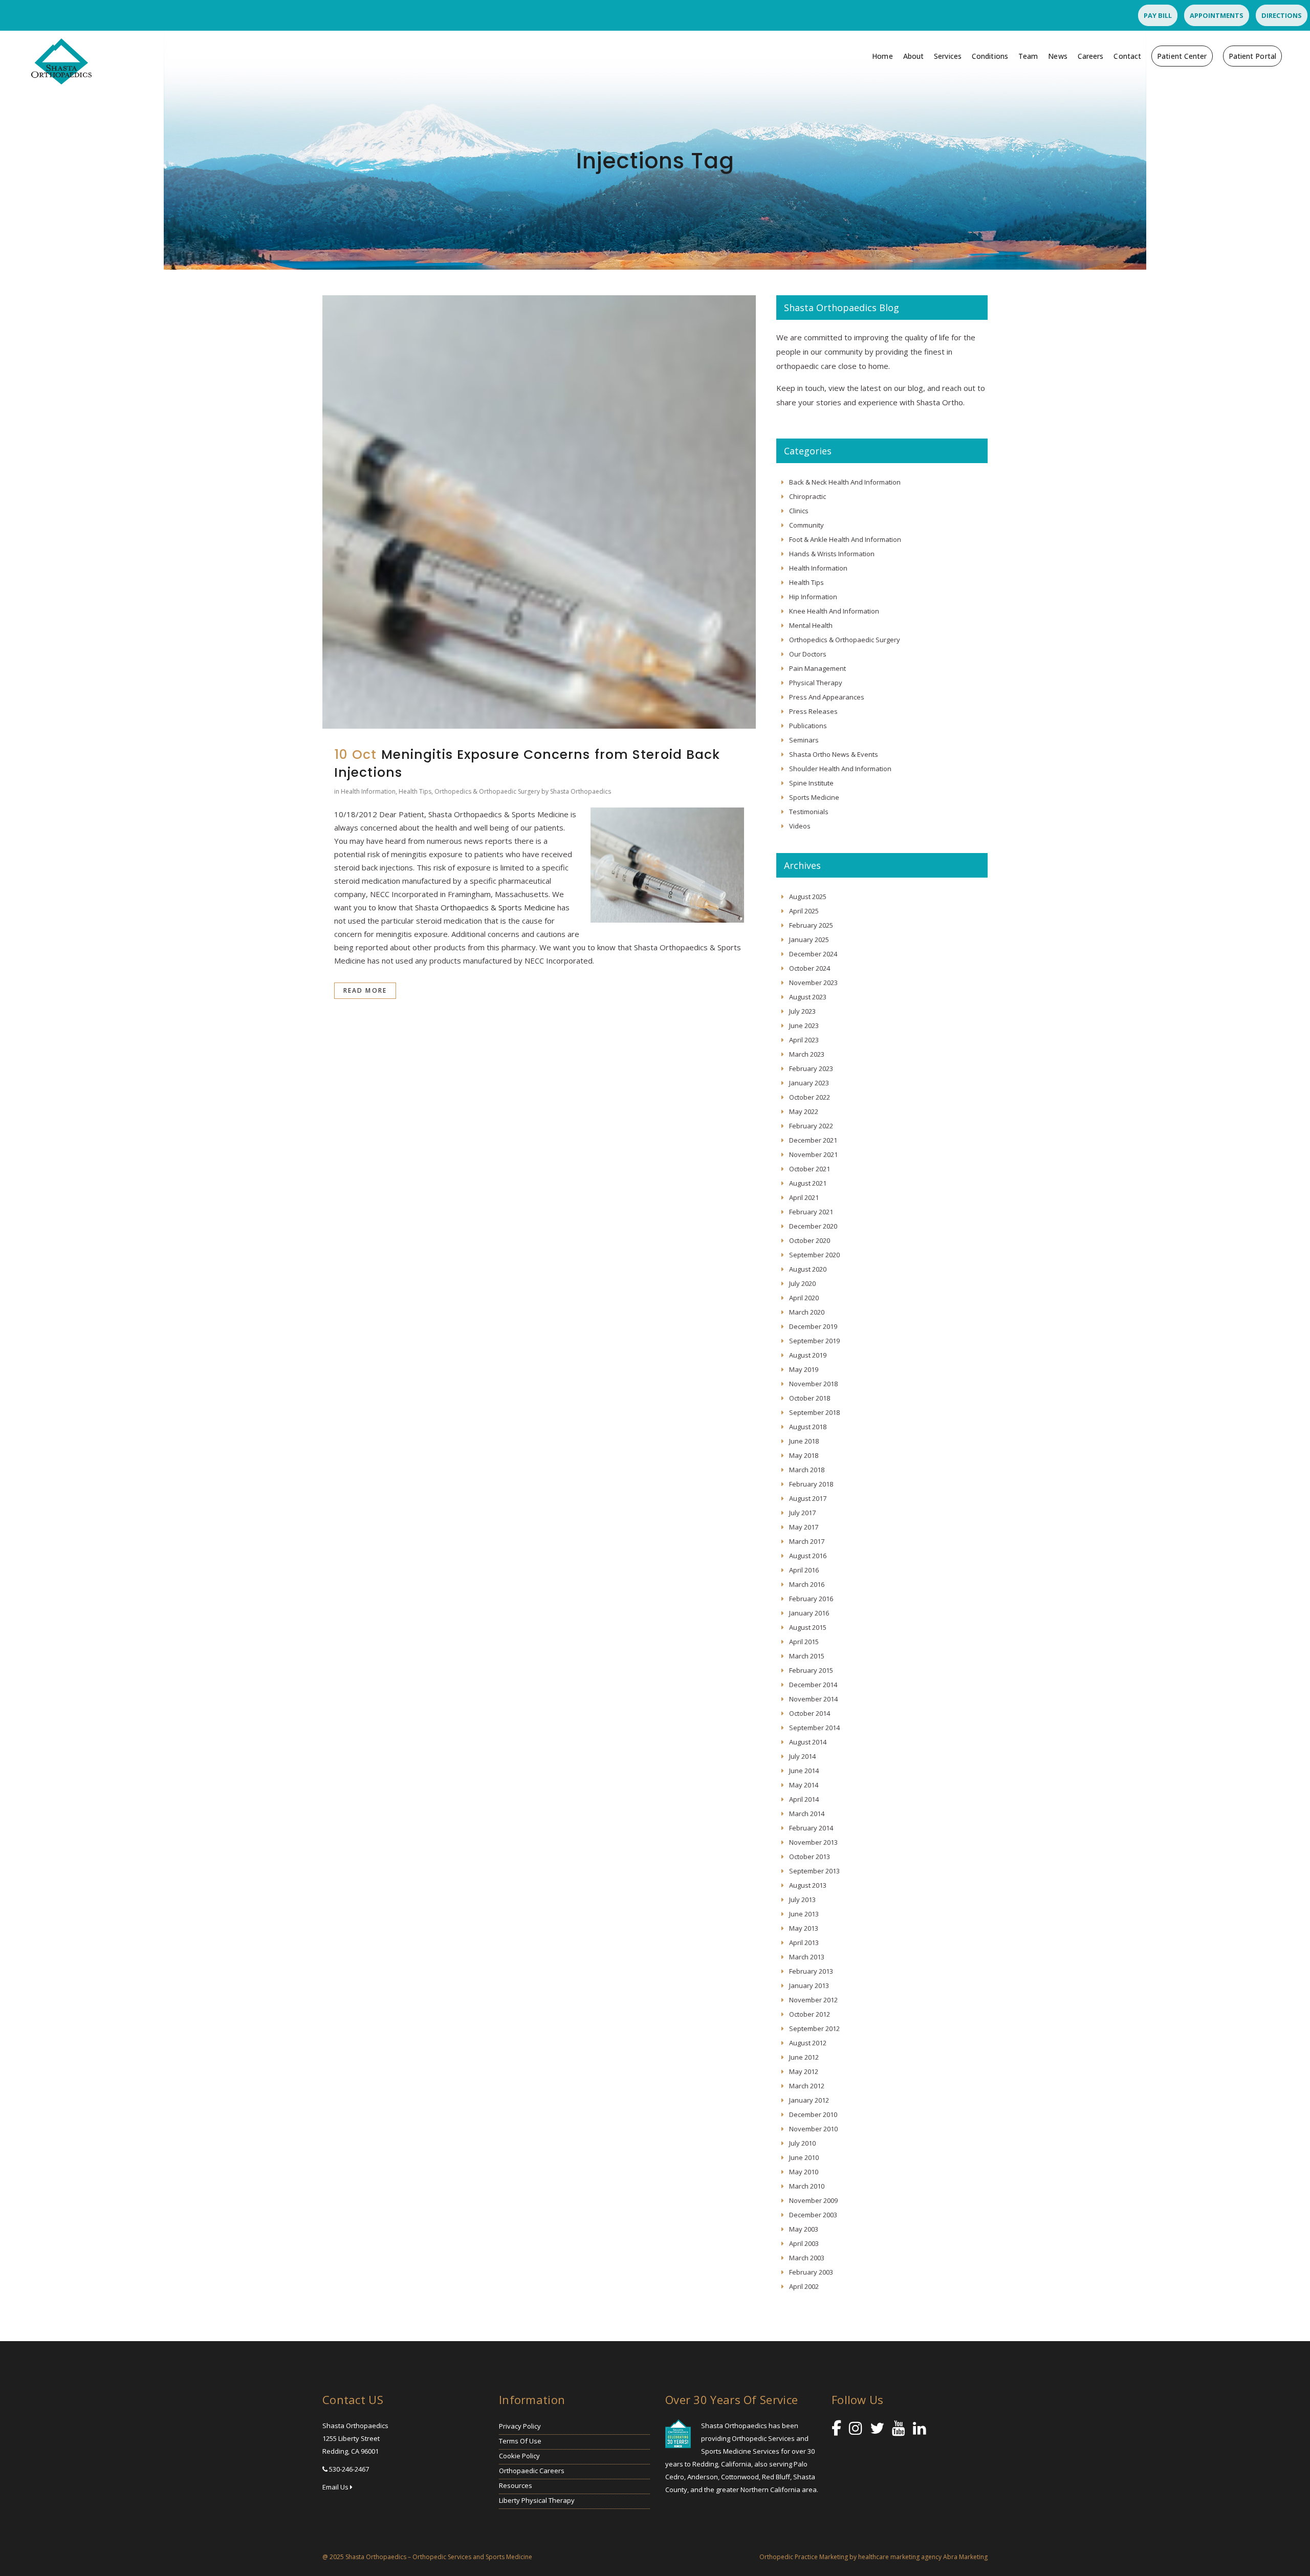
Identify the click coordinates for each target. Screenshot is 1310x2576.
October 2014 (810, 1713)
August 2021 (808, 1183)
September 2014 (814, 1728)
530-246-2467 (349, 2469)
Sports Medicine (814, 797)
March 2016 (807, 1584)
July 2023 (802, 1011)
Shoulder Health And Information (840, 769)
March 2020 (807, 1312)
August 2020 (808, 1269)
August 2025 (808, 897)
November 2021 (813, 1154)
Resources (516, 2485)
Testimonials (809, 812)
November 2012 (813, 2000)
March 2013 (807, 1957)
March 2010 (807, 2186)
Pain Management (817, 668)
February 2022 (811, 1126)
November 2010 (813, 2129)
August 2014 (808, 1742)
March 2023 (807, 1054)
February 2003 (811, 2272)
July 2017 (802, 1513)
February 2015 (811, 1670)
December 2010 (813, 2114)
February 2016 (811, 1599)
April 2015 (804, 1642)
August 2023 (808, 997)
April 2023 (804, 1040)
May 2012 (804, 2071)
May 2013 (804, 1928)
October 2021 (810, 1169)
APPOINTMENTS (1217, 15)
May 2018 (804, 1455)
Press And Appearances (827, 697)
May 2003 (804, 2229)
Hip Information (813, 597)
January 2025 (809, 940)
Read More (365, 990)
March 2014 (807, 1814)
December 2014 (813, 1685)
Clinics (799, 511)
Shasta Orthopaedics (581, 791)
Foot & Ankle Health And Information (845, 539)
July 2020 (802, 1283)
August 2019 (808, 1355)
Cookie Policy (519, 2456)
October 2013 (810, 1857)
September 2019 (814, 1341)
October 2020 (810, 1240)
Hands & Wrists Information (832, 554)
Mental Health (811, 625)
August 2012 (808, 2043)
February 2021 (811, 1212)
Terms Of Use (520, 2441)
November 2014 (813, 1699)
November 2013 (813, 1842)
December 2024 (813, 954)
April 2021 (804, 1197)
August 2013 (808, 1885)
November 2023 (813, 983)
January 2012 (809, 2100)
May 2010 (804, 2172)
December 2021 (813, 1140)
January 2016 (809, 1613)
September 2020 (814, 1255)
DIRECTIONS (1282, 15)
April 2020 (804, 1298)
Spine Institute (811, 783)
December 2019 (813, 1326)
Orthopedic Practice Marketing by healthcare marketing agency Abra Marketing (874, 2557)
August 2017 (808, 1498)
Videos (800, 826)
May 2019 (804, 1369)
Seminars (804, 740)
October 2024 (810, 968)
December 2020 (813, 1226)
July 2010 (802, 2143)
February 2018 (811, 1484)
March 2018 (807, 1470)
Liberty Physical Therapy (537, 2500)
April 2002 (804, 2286)
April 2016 (804, 1570)
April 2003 (804, 2243)
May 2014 (804, 1785)
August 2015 (808, 1627)
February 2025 (811, 925)
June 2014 (804, 1771)
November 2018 (813, 1384)
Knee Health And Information (834, 611)
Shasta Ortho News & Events (834, 754)
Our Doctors (808, 654)
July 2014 (802, 1756)
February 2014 (811, 1828)
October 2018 (810, 1398)
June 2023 (804, 1025)
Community (806, 525)
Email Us (336, 2487)
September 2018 (814, 1412)
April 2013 (804, 1942)
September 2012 (814, 2028)
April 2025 (804, 911)
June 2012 (804, 2057)
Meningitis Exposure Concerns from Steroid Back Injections (527, 763)
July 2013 (802, 1900)
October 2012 (810, 2014)
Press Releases (813, 711)
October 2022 (810, 1097)
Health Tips (415, 791)
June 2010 (804, 2157)
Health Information (368, 791)
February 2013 (811, 1971)
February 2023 (811, 1068)
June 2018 (804, 1441)
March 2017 (807, 1541)
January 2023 (809, 1083)
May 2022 (804, 1111)
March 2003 (807, 2258)
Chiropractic (807, 496)
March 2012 (807, 2086)
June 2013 (804, 1914)
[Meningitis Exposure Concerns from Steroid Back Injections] (539, 512)
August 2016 (808, 1556)
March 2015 (807, 1656)
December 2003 (813, 2215)
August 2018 (808, 1427)
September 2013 (814, 1871)
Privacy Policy (520, 2426)
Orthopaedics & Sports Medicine (498, 907)
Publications (808, 726)
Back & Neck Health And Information (845, 482)
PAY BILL (1158, 15)
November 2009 (813, 2200)
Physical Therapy (816, 683)
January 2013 (809, 1985)
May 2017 (804, 1527)
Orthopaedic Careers (532, 2471)
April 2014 (804, 1799)
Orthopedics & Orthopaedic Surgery (487, 791)
